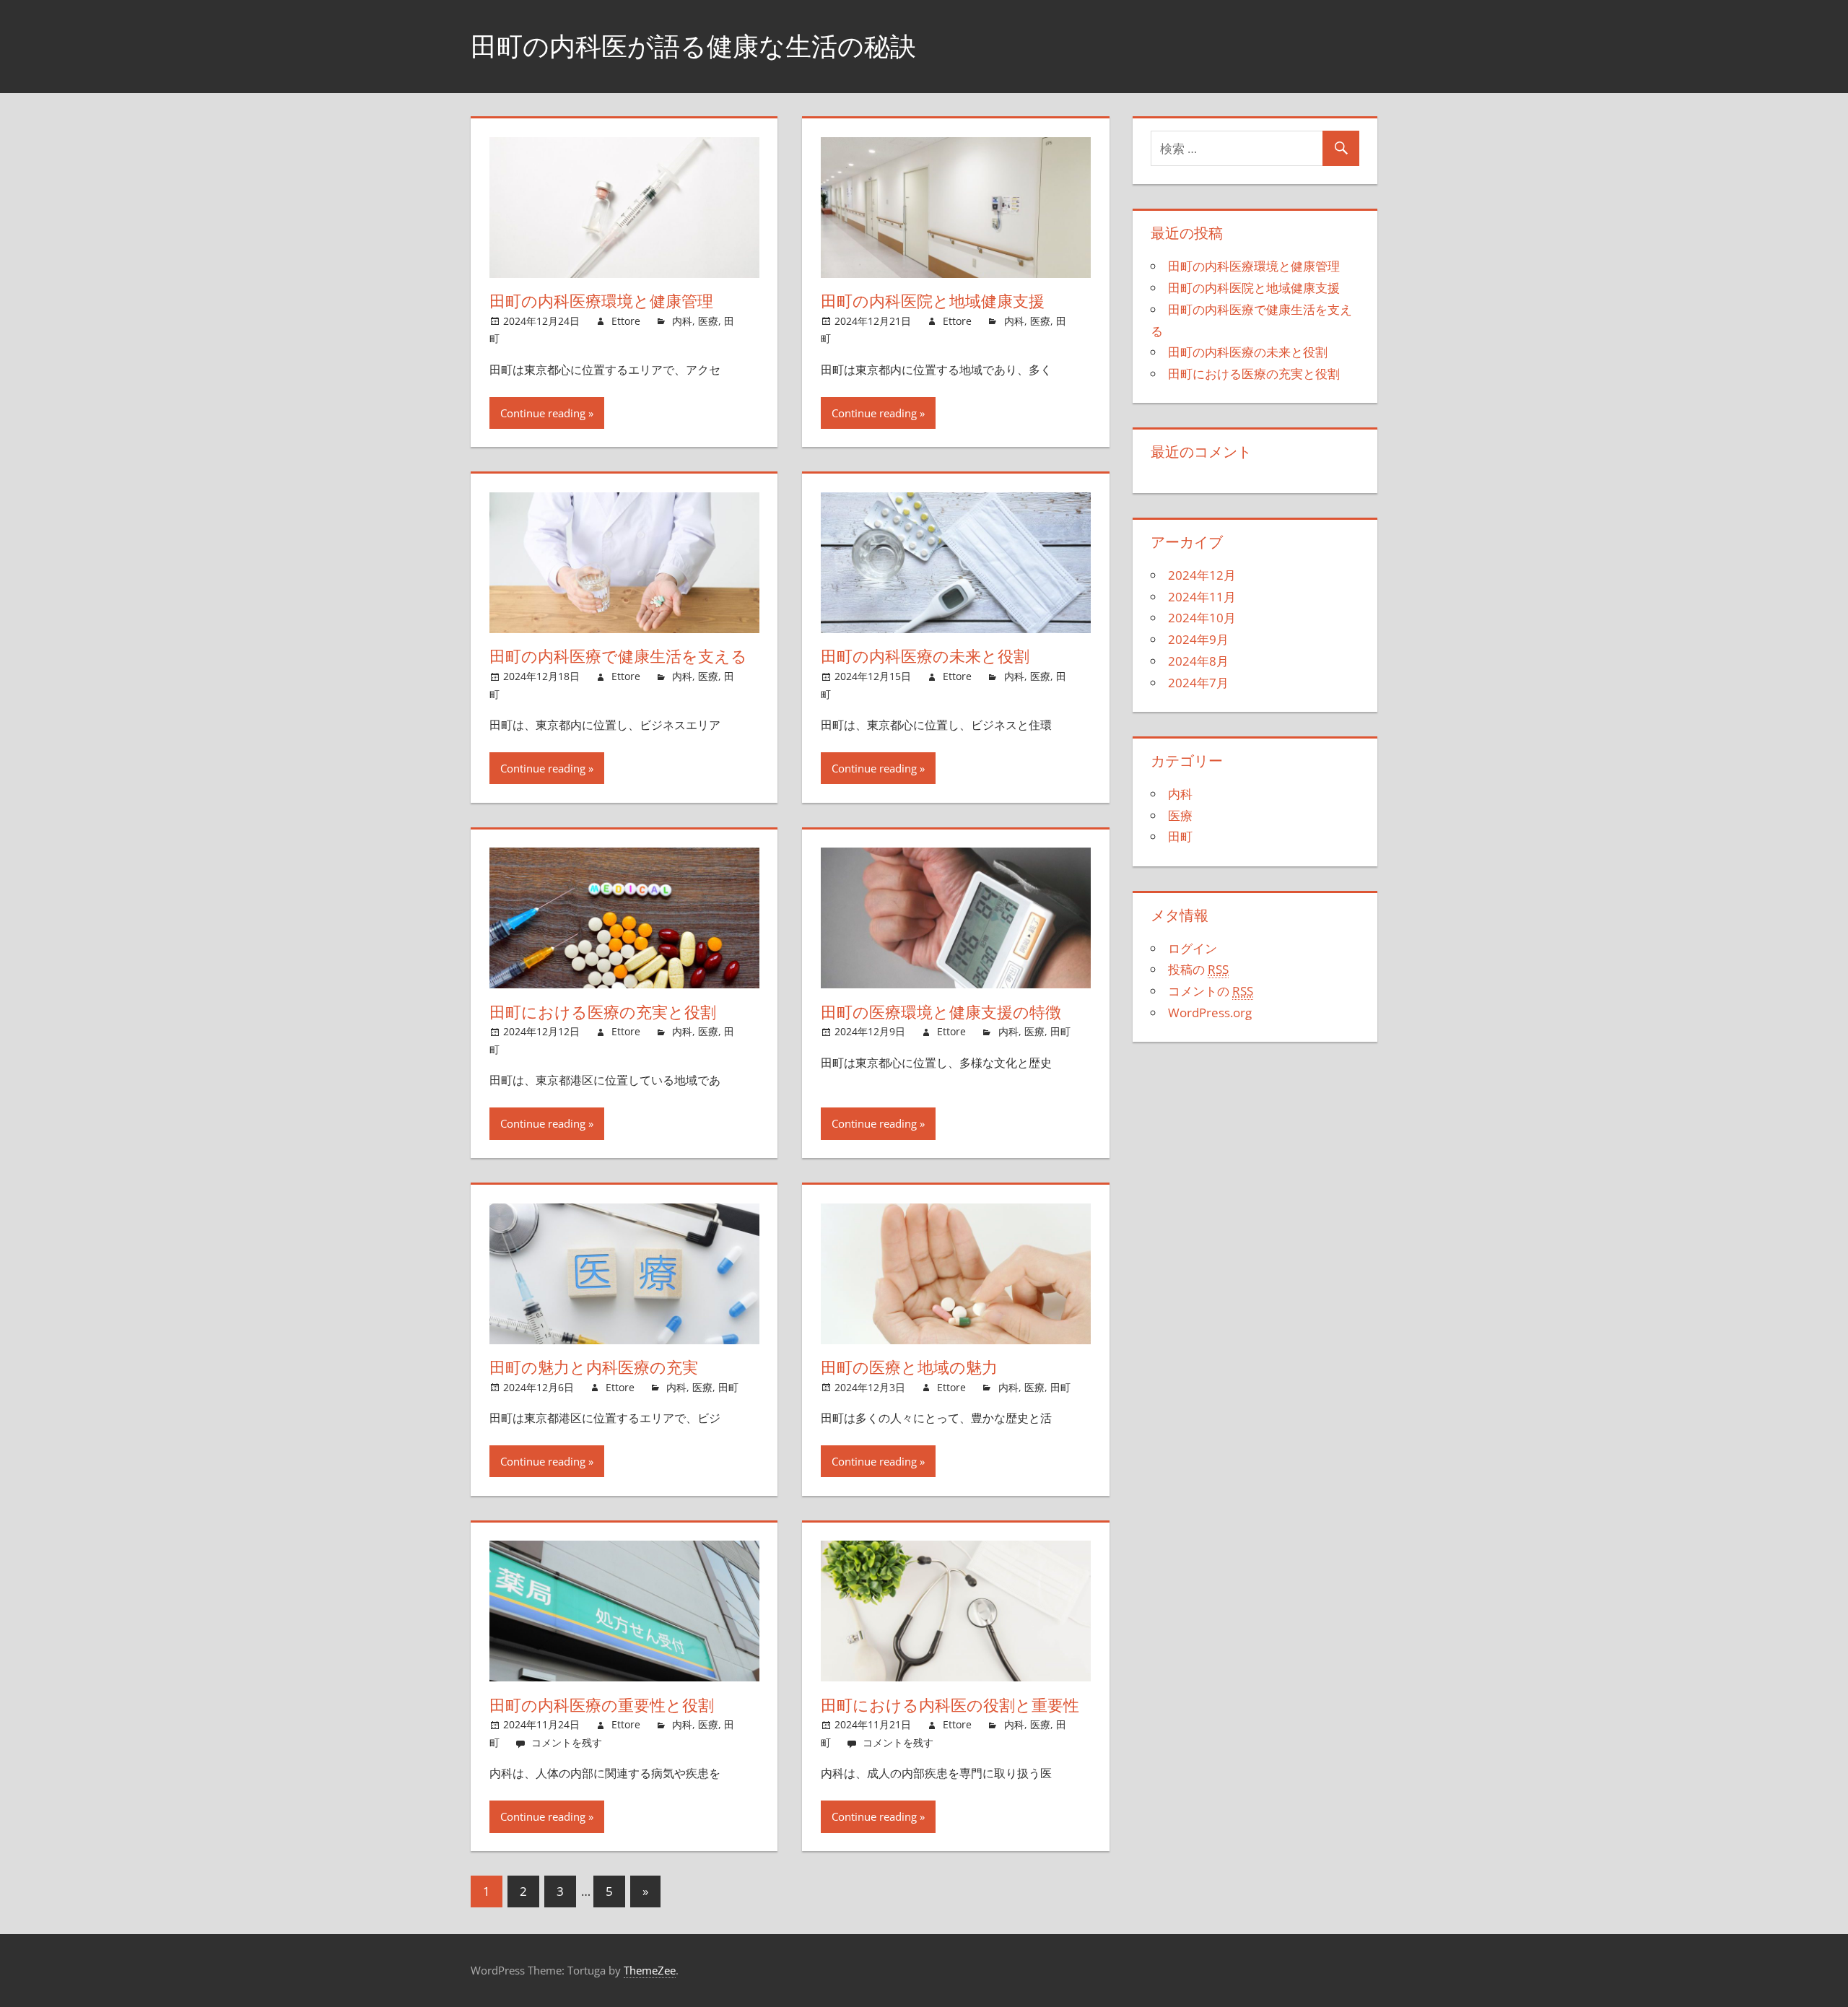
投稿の (1198, 969)
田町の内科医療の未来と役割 (925, 656)
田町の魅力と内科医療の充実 (594, 1367)
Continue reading (543, 413)
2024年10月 (1202, 618)
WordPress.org (1210, 1013)
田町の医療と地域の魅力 (909, 1367)
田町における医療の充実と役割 (603, 1012)
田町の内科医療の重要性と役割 (602, 1705)
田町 (1060, 1031)
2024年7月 (1198, 683)
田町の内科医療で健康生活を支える (618, 656)
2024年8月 (1198, 661)
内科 (682, 321)
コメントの (1211, 991)
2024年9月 (1198, 639)
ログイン (1193, 948)
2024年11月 (1202, 597)
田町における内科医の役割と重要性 (950, 1705)
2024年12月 (1202, 575)
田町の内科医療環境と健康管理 (601, 301)
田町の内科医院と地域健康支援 (933, 301)
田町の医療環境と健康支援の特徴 (941, 1012)
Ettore (626, 321)
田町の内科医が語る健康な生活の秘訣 (693, 46)
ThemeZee (650, 1970)
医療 (708, 321)
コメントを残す (567, 1742)
